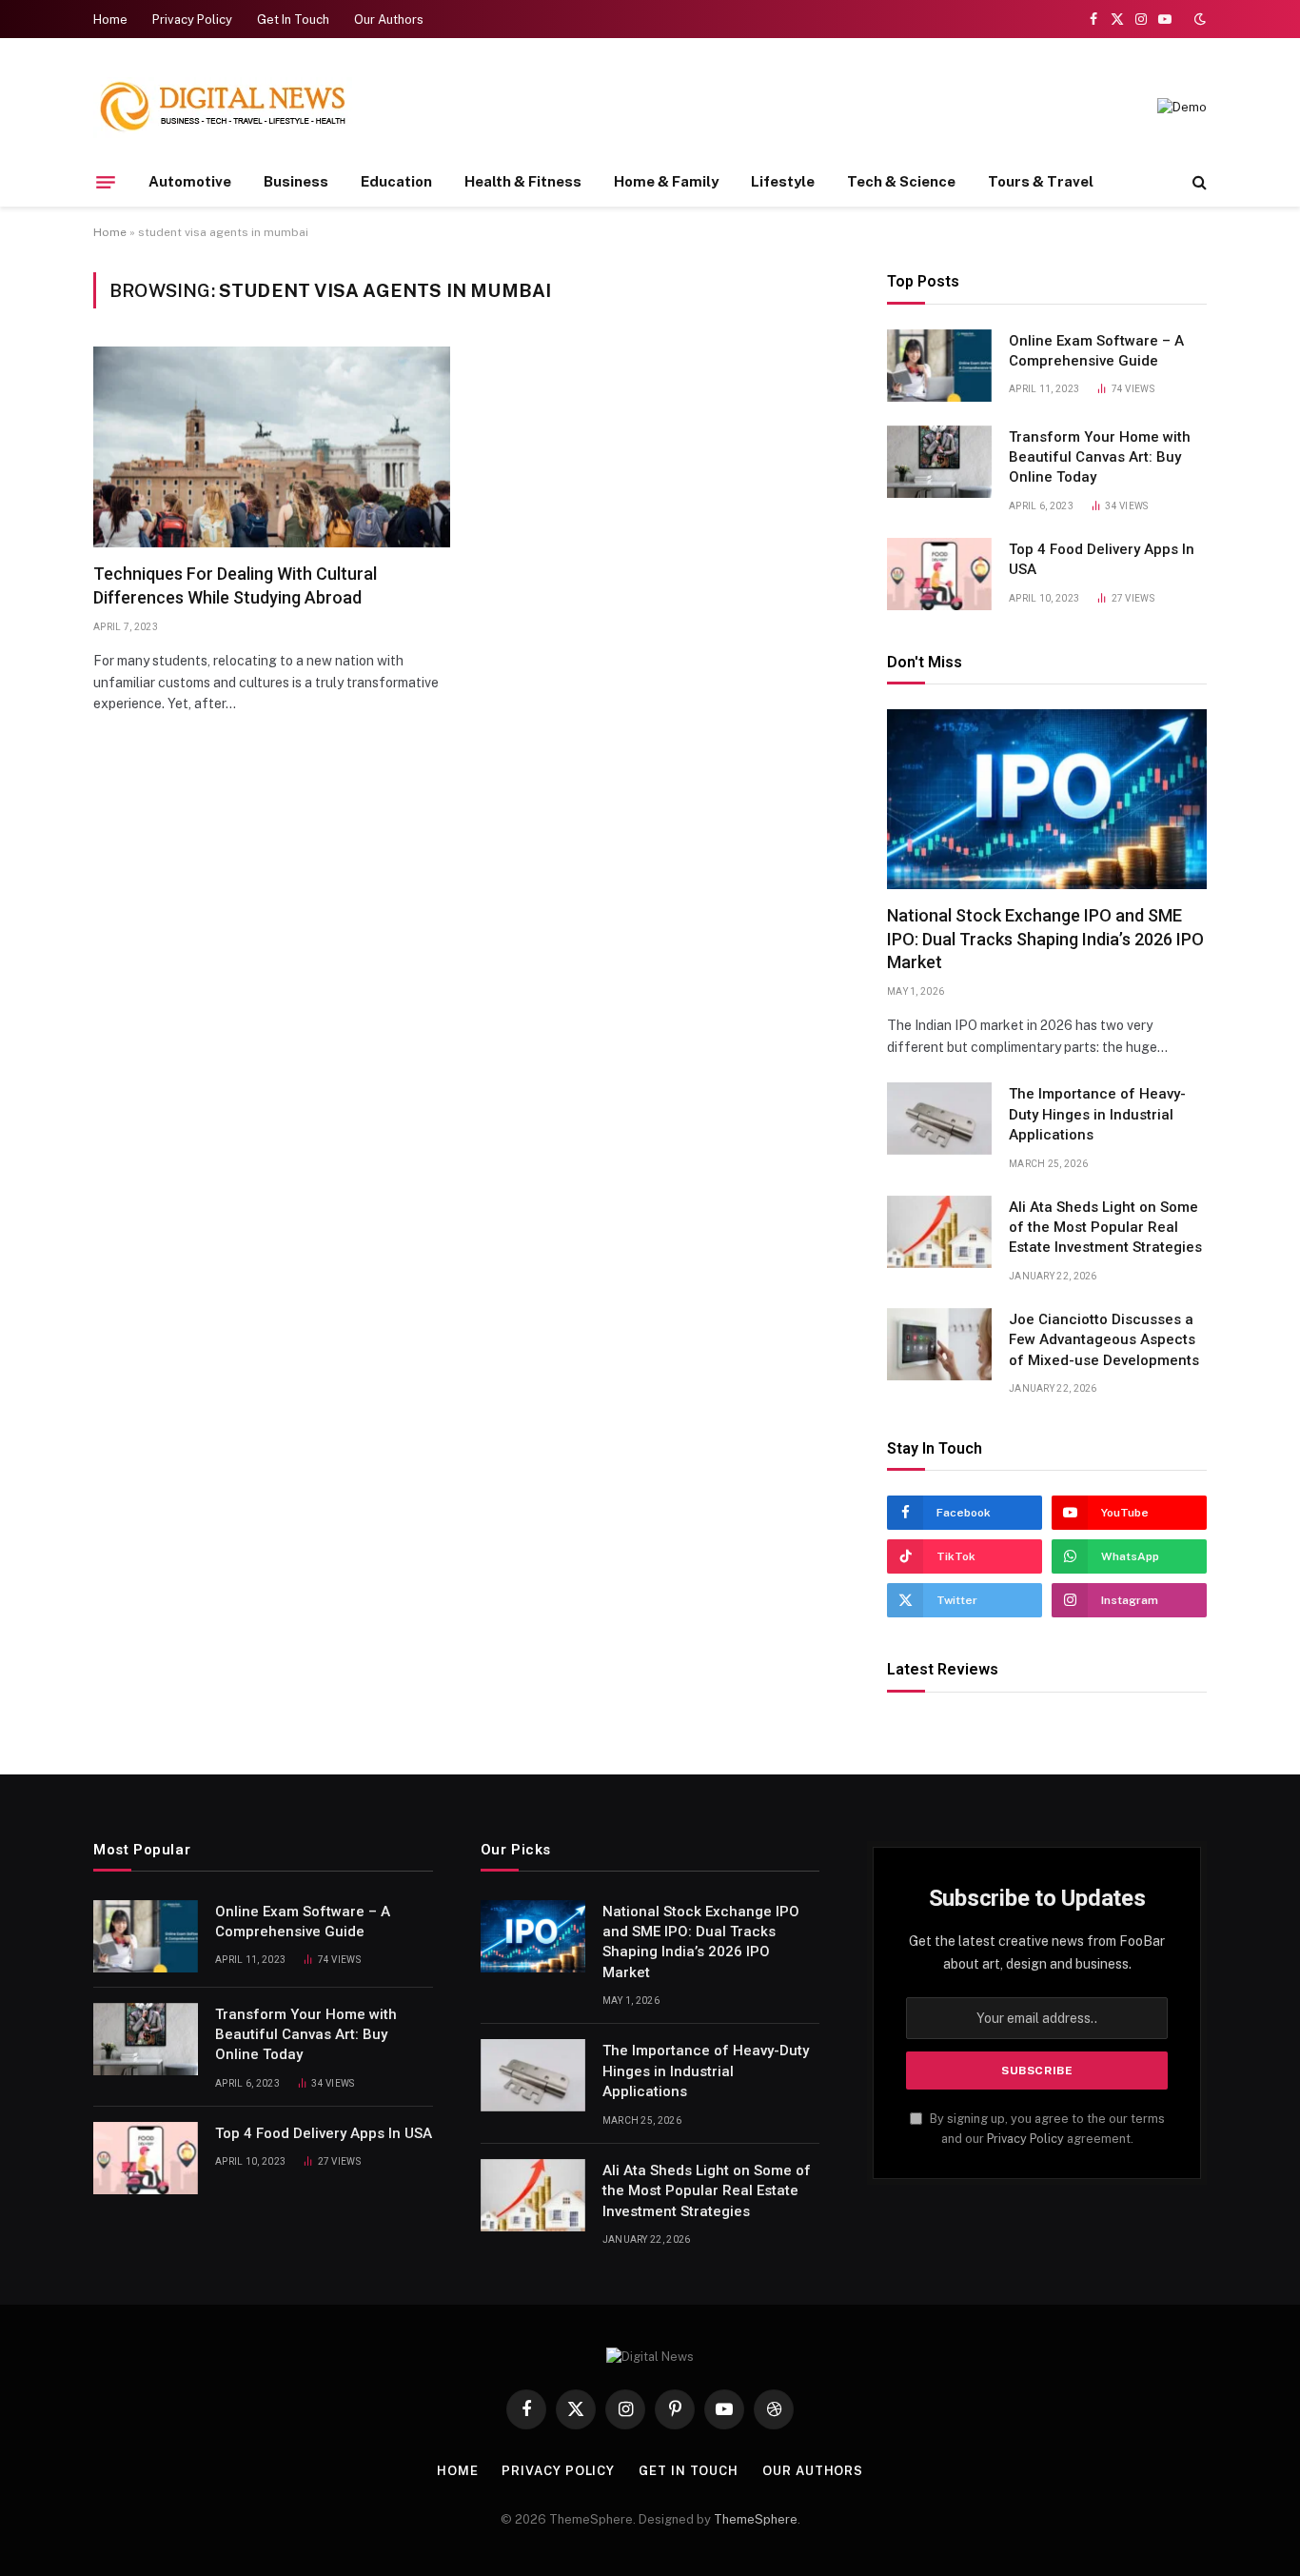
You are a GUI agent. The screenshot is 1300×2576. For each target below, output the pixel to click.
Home (110, 20)
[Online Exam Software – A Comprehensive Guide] (939, 366)
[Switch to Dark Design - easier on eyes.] (1198, 19)
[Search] (1198, 182)
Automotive (190, 181)
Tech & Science (901, 181)
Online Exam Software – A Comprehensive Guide (1096, 351)
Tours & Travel (1041, 181)
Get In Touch (293, 20)
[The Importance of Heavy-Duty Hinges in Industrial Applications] (939, 1119)
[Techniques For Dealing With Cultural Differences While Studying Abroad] (272, 447)
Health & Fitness (523, 181)
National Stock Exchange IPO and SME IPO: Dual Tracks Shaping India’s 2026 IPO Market (1045, 939)
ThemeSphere (756, 2519)
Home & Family (666, 181)
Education (396, 181)
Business (296, 181)
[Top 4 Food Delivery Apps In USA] (939, 574)
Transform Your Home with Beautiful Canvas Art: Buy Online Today (1100, 457)
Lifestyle (783, 181)
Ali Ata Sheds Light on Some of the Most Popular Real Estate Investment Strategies (1105, 1228)
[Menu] (106, 182)
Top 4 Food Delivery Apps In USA (1102, 559)
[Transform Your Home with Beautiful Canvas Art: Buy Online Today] (939, 462)
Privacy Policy (192, 20)
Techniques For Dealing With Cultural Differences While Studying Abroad (235, 585)
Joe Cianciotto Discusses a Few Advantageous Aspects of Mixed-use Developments (1104, 1340)
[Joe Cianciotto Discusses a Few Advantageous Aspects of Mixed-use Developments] (939, 1344)
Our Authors (389, 20)
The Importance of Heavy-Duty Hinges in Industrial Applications (1097, 1114)
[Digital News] (223, 108)
